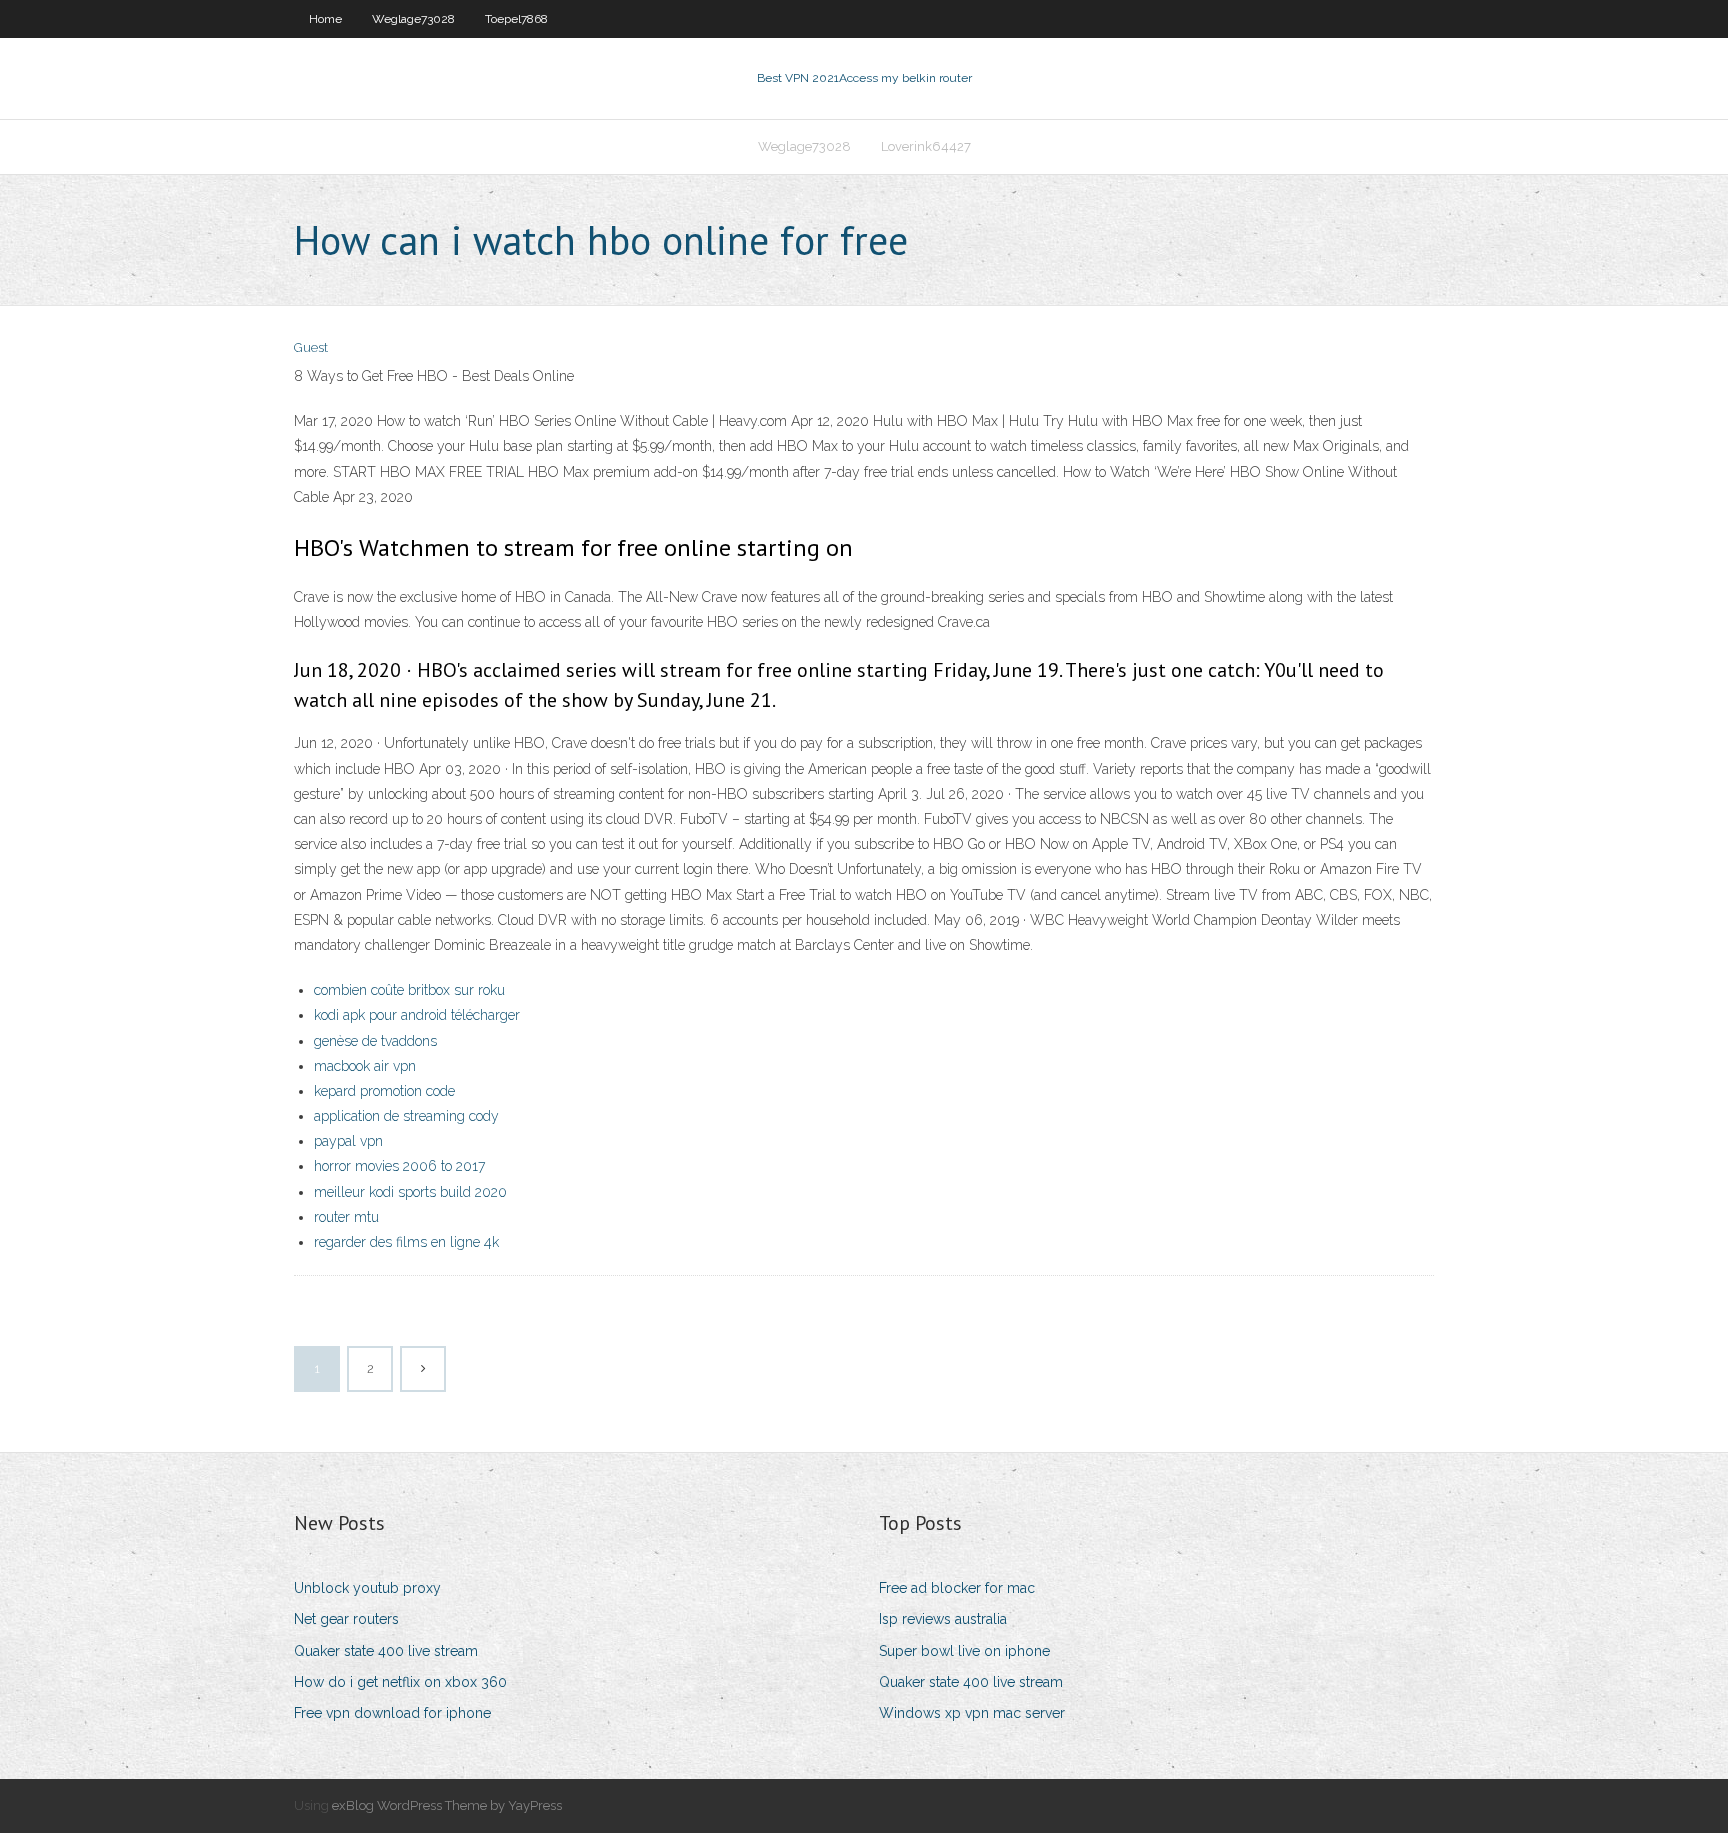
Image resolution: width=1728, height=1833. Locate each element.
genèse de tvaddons (375, 1041)
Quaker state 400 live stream (386, 1651)
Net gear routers (346, 1619)
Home (325, 19)
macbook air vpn (365, 1066)
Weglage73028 (413, 19)
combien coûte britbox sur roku (409, 990)
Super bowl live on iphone (964, 1651)
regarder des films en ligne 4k (406, 1242)
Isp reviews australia (943, 1619)
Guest (311, 347)
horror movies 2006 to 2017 (399, 1166)
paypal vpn (348, 1141)
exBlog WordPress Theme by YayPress (447, 1805)
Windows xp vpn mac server (972, 1713)
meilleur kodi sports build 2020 (410, 1192)
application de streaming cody (406, 1116)
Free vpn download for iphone (392, 1713)
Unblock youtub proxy (367, 1588)
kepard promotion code (384, 1091)
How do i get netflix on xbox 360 (400, 1682)
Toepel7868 (516, 19)
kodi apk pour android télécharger (417, 1015)
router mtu (346, 1217)
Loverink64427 (926, 146)
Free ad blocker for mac (957, 1588)
